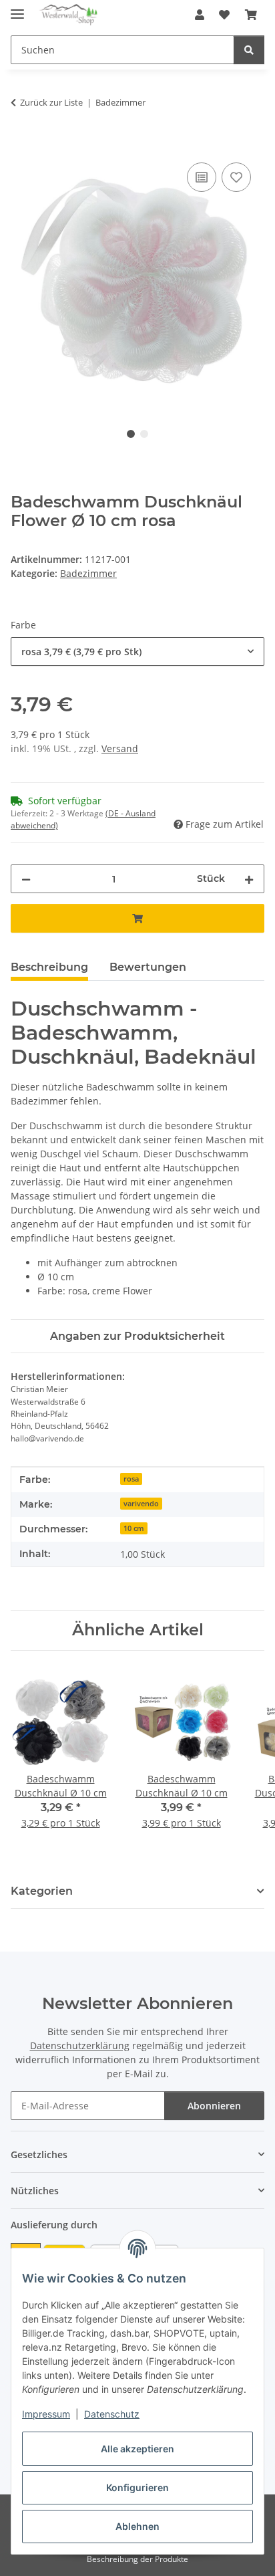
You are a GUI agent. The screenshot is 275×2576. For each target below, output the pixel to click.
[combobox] (137, 652)
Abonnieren (214, 2106)
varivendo (141, 1504)
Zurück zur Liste (51, 102)
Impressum (46, 2414)
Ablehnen (137, 2526)
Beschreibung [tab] (49, 967)
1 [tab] (131, 434)
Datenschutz (112, 2414)
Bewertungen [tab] (148, 967)
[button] (200, 15)
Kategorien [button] (42, 1891)
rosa (131, 1479)
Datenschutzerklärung (80, 2045)
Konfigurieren (137, 2487)
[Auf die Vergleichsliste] (202, 177)
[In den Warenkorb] (21, 144)
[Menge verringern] (26, 879)
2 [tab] (144, 434)
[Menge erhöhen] (249, 879)
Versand (120, 748)
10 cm (134, 1528)
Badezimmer (88, 573)
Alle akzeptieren (137, 2449)
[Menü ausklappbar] (17, 8)
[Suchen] (249, 50)
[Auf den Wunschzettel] (236, 177)
